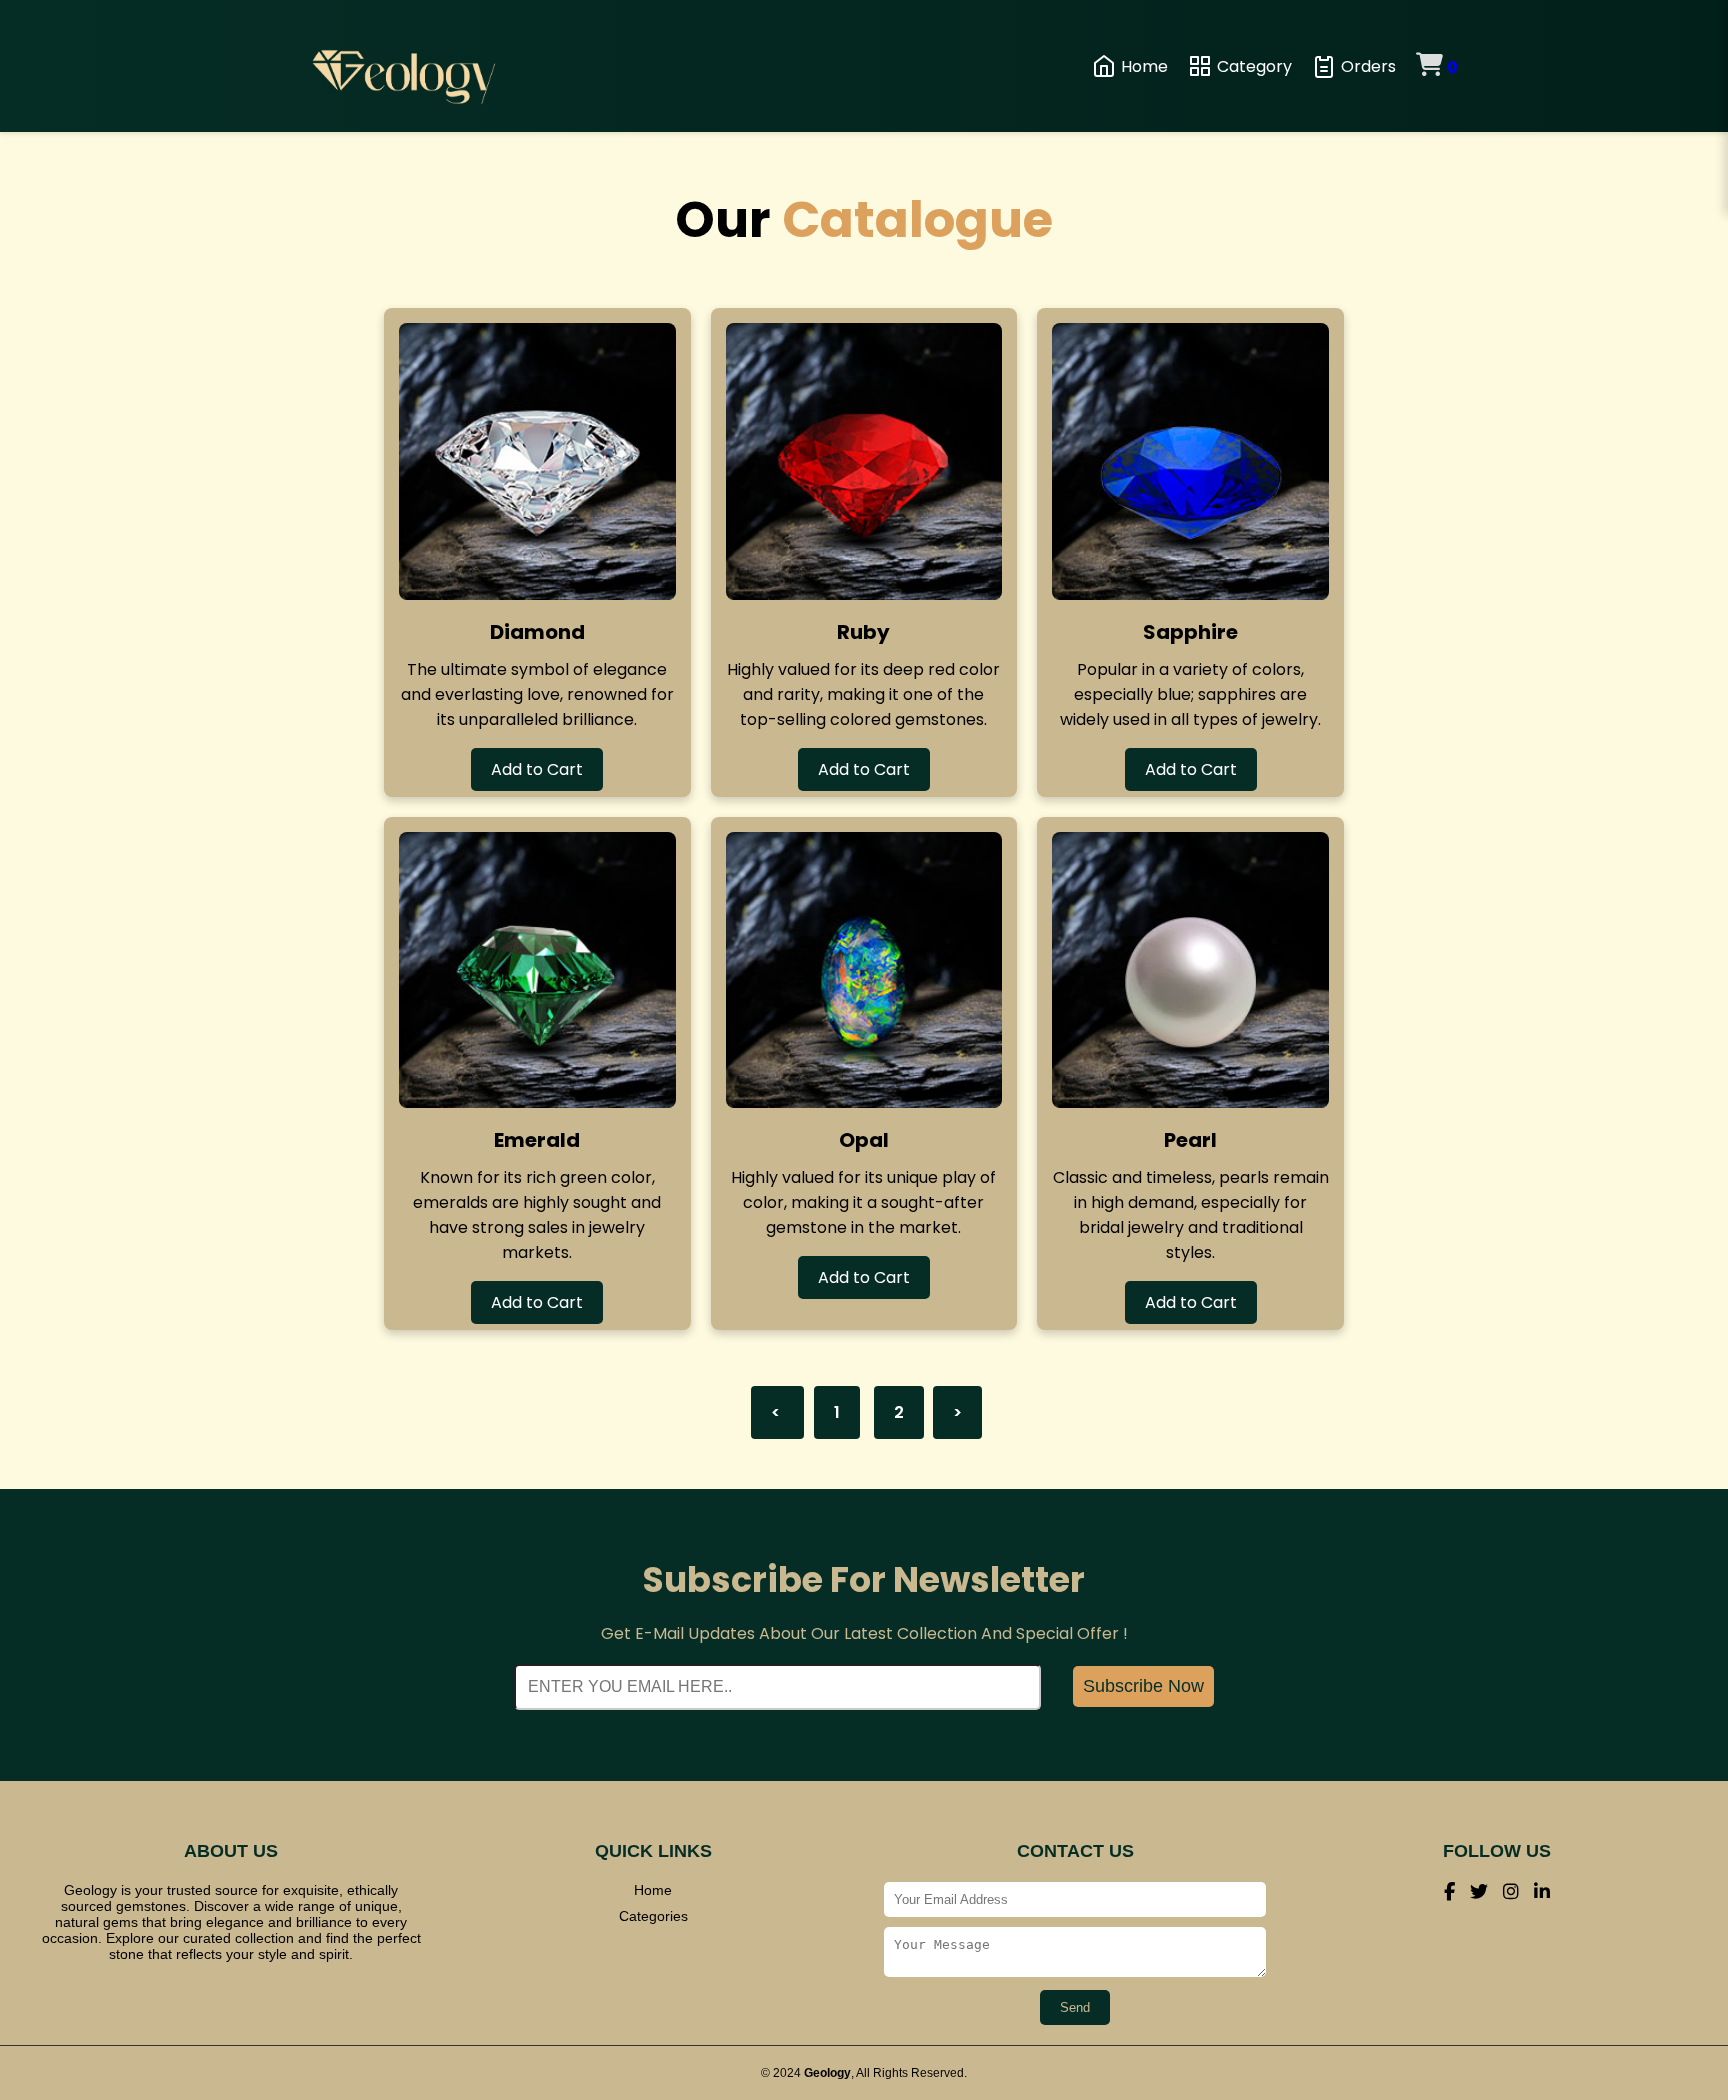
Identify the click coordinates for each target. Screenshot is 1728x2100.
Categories (653, 1916)
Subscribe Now (1143, 1686)
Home (1144, 66)
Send (1075, 2007)
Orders (1368, 66)
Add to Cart (537, 769)
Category (1254, 66)
